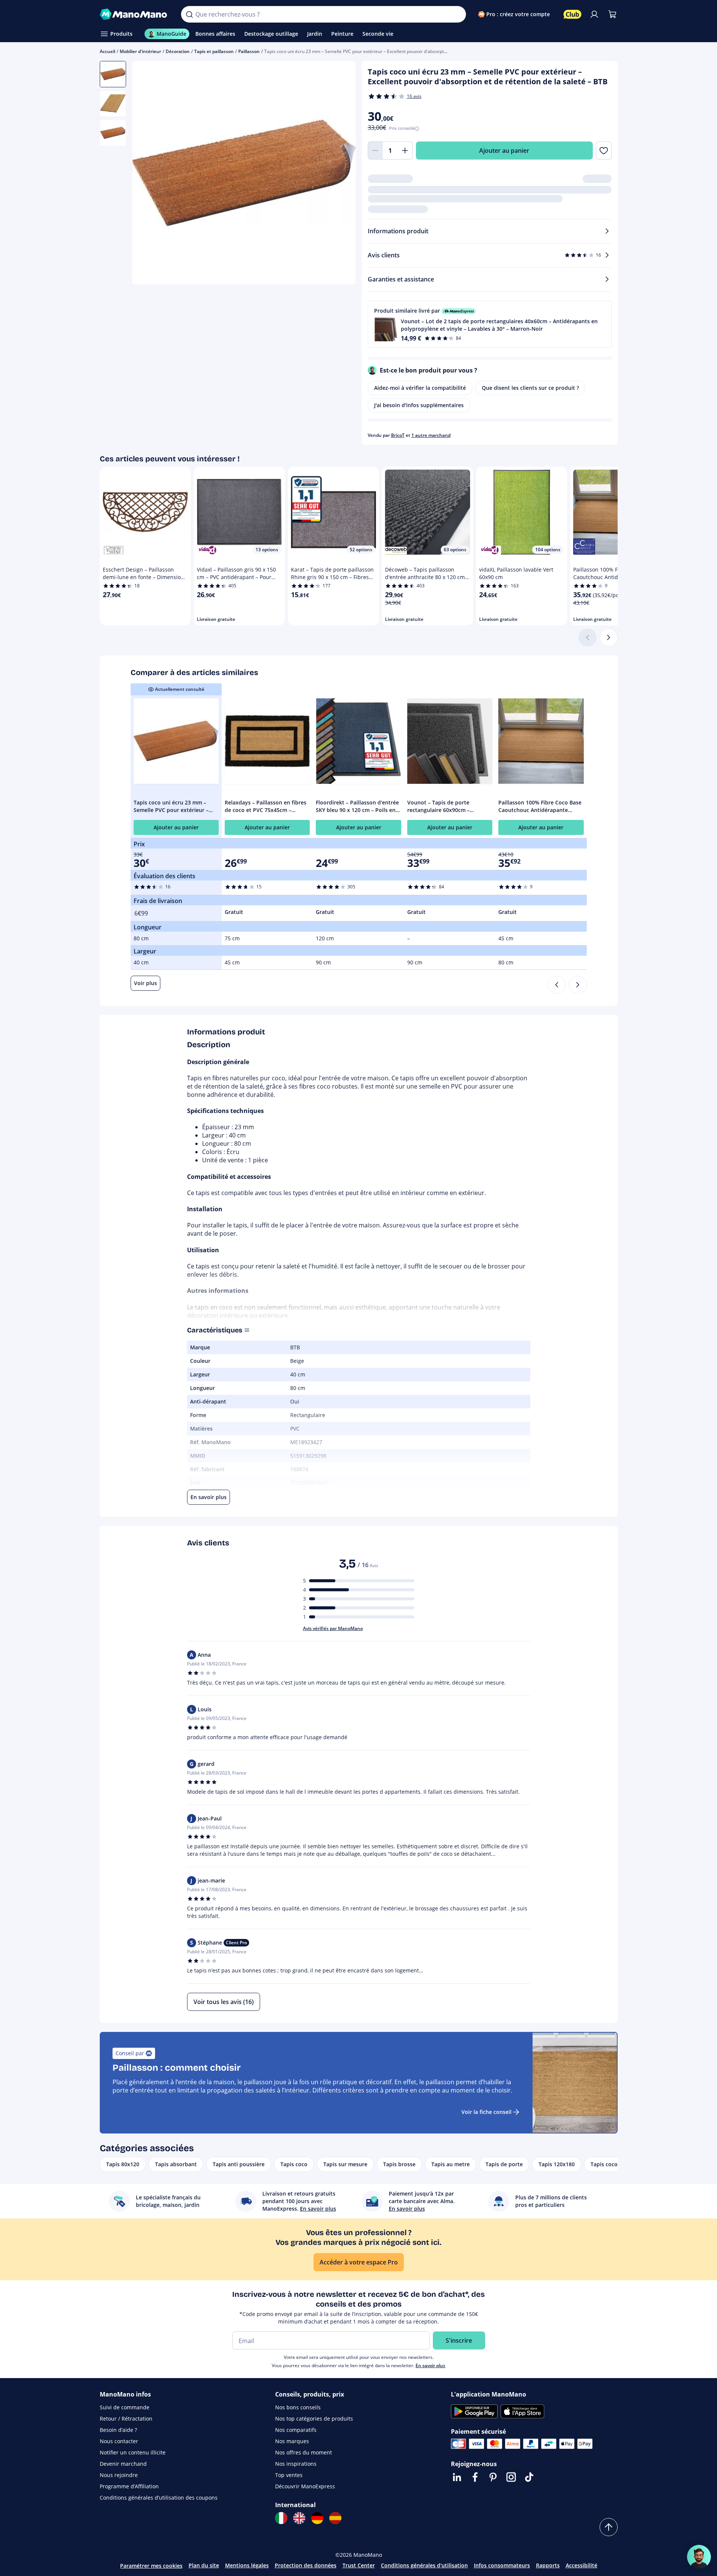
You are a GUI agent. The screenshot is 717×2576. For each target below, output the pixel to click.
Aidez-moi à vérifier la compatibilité (420, 388)
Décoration (178, 51)
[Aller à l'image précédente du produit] (147, 174)
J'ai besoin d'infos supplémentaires (419, 405)
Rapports (548, 2565)
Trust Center (359, 2565)
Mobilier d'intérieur (140, 51)
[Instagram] (511, 2477)
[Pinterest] (493, 2477)
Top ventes (289, 2475)
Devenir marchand (123, 2464)
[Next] (578, 985)
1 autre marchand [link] (431, 435)
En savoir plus (430, 2365)
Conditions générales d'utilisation (424, 2565)
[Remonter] (609, 2527)
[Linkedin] (457, 2477)
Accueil (107, 51)
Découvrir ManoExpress (305, 2486)
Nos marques (292, 2441)
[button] (490, 324)
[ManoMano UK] (299, 2518)
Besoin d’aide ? (118, 2430)
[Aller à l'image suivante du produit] (341, 174)
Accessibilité (582, 2565)
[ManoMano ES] (335, 2518)
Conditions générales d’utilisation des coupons (159, 2498)
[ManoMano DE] (317, 2518)
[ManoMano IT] (281, 2518)
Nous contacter (119, 2441)
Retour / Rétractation (126, 2419)
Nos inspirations (296, 2464)
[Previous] (557, 985)
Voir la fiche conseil (486, 2112)
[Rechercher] (189, 14)
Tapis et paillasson (214, 51)
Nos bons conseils (298, 2407)
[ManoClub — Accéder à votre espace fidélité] (572, 14)
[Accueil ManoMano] (135, 14)
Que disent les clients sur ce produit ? (530, 388)
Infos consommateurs (502, 2565)
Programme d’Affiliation (129, 2486)
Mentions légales (247, 2565)
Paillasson (249, 51)
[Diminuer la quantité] (375, 151)
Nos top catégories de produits (314, 2419)
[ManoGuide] (699, 2557)
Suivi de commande (125, 2407)
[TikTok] (529, 2477)
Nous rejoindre (119, 2475)
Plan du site (204, 2565)
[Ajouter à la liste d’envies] (604, 151)
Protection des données (306, 2565)
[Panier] (612, 14)
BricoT (398, 435)
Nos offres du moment (304, 2452)
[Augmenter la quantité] (405, 151)
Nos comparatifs (296, 2430)
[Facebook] (475, 2477)
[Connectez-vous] (594, 14)
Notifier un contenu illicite (133, 2452)
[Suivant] (609, 637)
